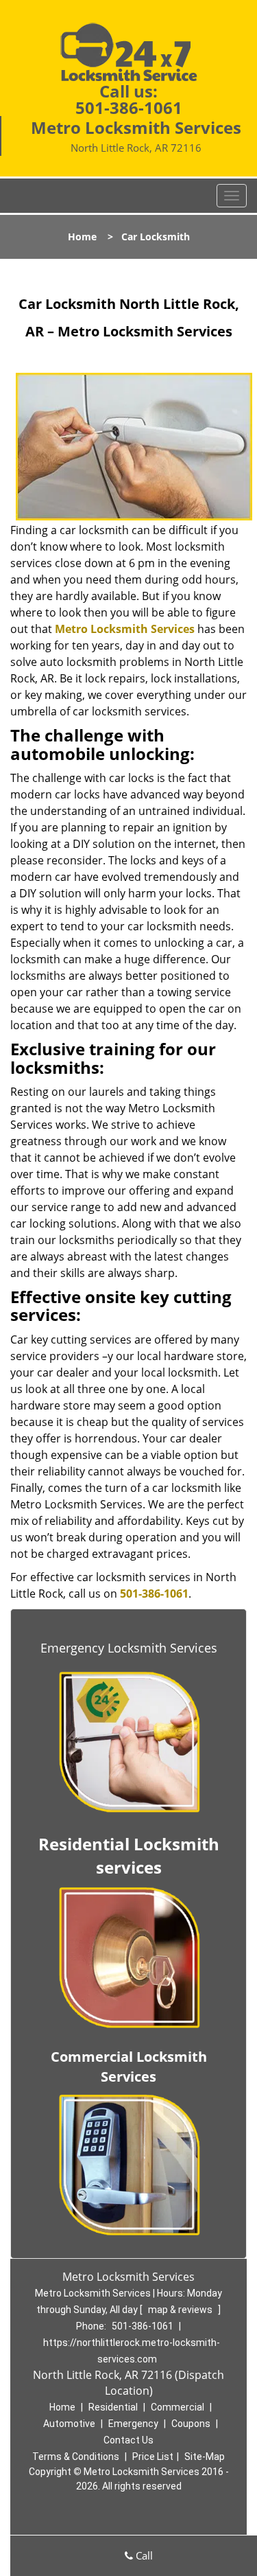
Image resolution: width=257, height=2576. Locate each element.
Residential (113, 2407)
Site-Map (205, 2457)
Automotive (69, 2424)
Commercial (178, 2407)
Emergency (133, 2424)
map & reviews (181, 2310)
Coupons (191, 2424)
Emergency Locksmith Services (129, 1648)
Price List (153, 2457)
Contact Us (128, 2440)
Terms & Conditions (76, 2457)
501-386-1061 (129, 107)
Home (82, 237)
